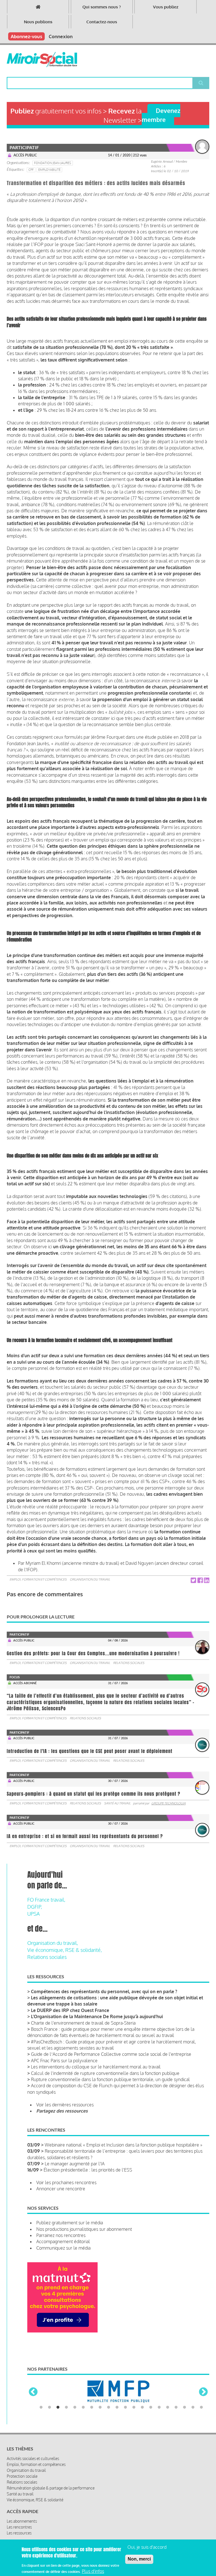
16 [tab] (168, 2447)
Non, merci (139, 2559)
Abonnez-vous (26, 36)
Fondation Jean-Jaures (53, 163)
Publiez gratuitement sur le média (70, 2223)
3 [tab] (58, 2447)
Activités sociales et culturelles (33, 2498)
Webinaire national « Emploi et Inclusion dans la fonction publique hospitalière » (123, 2145)
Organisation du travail (90, 1579)
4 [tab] (66, 2447)
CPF (31, 170)
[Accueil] (42, 60)
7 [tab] (92, 2447)
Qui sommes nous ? (102, 7)
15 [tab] (159, 2447)
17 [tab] (176, 2447)
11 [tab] (125, 2447)
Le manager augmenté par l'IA (75, 2164)
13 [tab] (142, 2447)
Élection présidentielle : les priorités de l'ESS (88, 2170)
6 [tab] (83, 2447)
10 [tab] (117, 2447)
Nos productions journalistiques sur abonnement (84, 2229)
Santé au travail (117, 1803)
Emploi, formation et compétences (38, 1579)
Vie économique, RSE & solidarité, (65, 1950)
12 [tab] (134, 2447)
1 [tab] (41, 2447)
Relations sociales (129, 1663)
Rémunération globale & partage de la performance (51, 2527)
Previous (33, 2412)
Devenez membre (161, 115)
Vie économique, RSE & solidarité (35, 2539)
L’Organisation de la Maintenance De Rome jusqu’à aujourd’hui (97, 2016)
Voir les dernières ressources (65, 2105)
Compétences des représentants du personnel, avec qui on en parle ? (104, 1991)
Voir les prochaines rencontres (66, 2182)
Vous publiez (166, 7)
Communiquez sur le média (63, 2248)
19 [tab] (193, 2447)
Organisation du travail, (53, 1943)
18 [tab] (184, 2447)
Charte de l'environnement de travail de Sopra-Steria (83, 2023)
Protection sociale (22, 2515)
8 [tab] (100, 2447)
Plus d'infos (93, 2571)
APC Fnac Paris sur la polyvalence (64, 2061)
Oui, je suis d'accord (147, 2547)
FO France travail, (46, 1900)
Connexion (61, 36)
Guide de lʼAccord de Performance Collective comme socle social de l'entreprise (111, 2054)
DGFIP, (35, 1907)
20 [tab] (201, 2447)
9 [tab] (109, 2447)
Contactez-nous (102, 22)
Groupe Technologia (168, 1803)
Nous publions (38, 22)
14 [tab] (151, 2447)
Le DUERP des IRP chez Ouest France (70, 2010)
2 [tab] (49, 2447)
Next (203, 2412)
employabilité (49, 170)
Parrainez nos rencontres (61, 2235)
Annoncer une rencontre (61, 2189)
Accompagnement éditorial (63, 2241)
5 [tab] (75, 2447)
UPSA (33, 1914)
